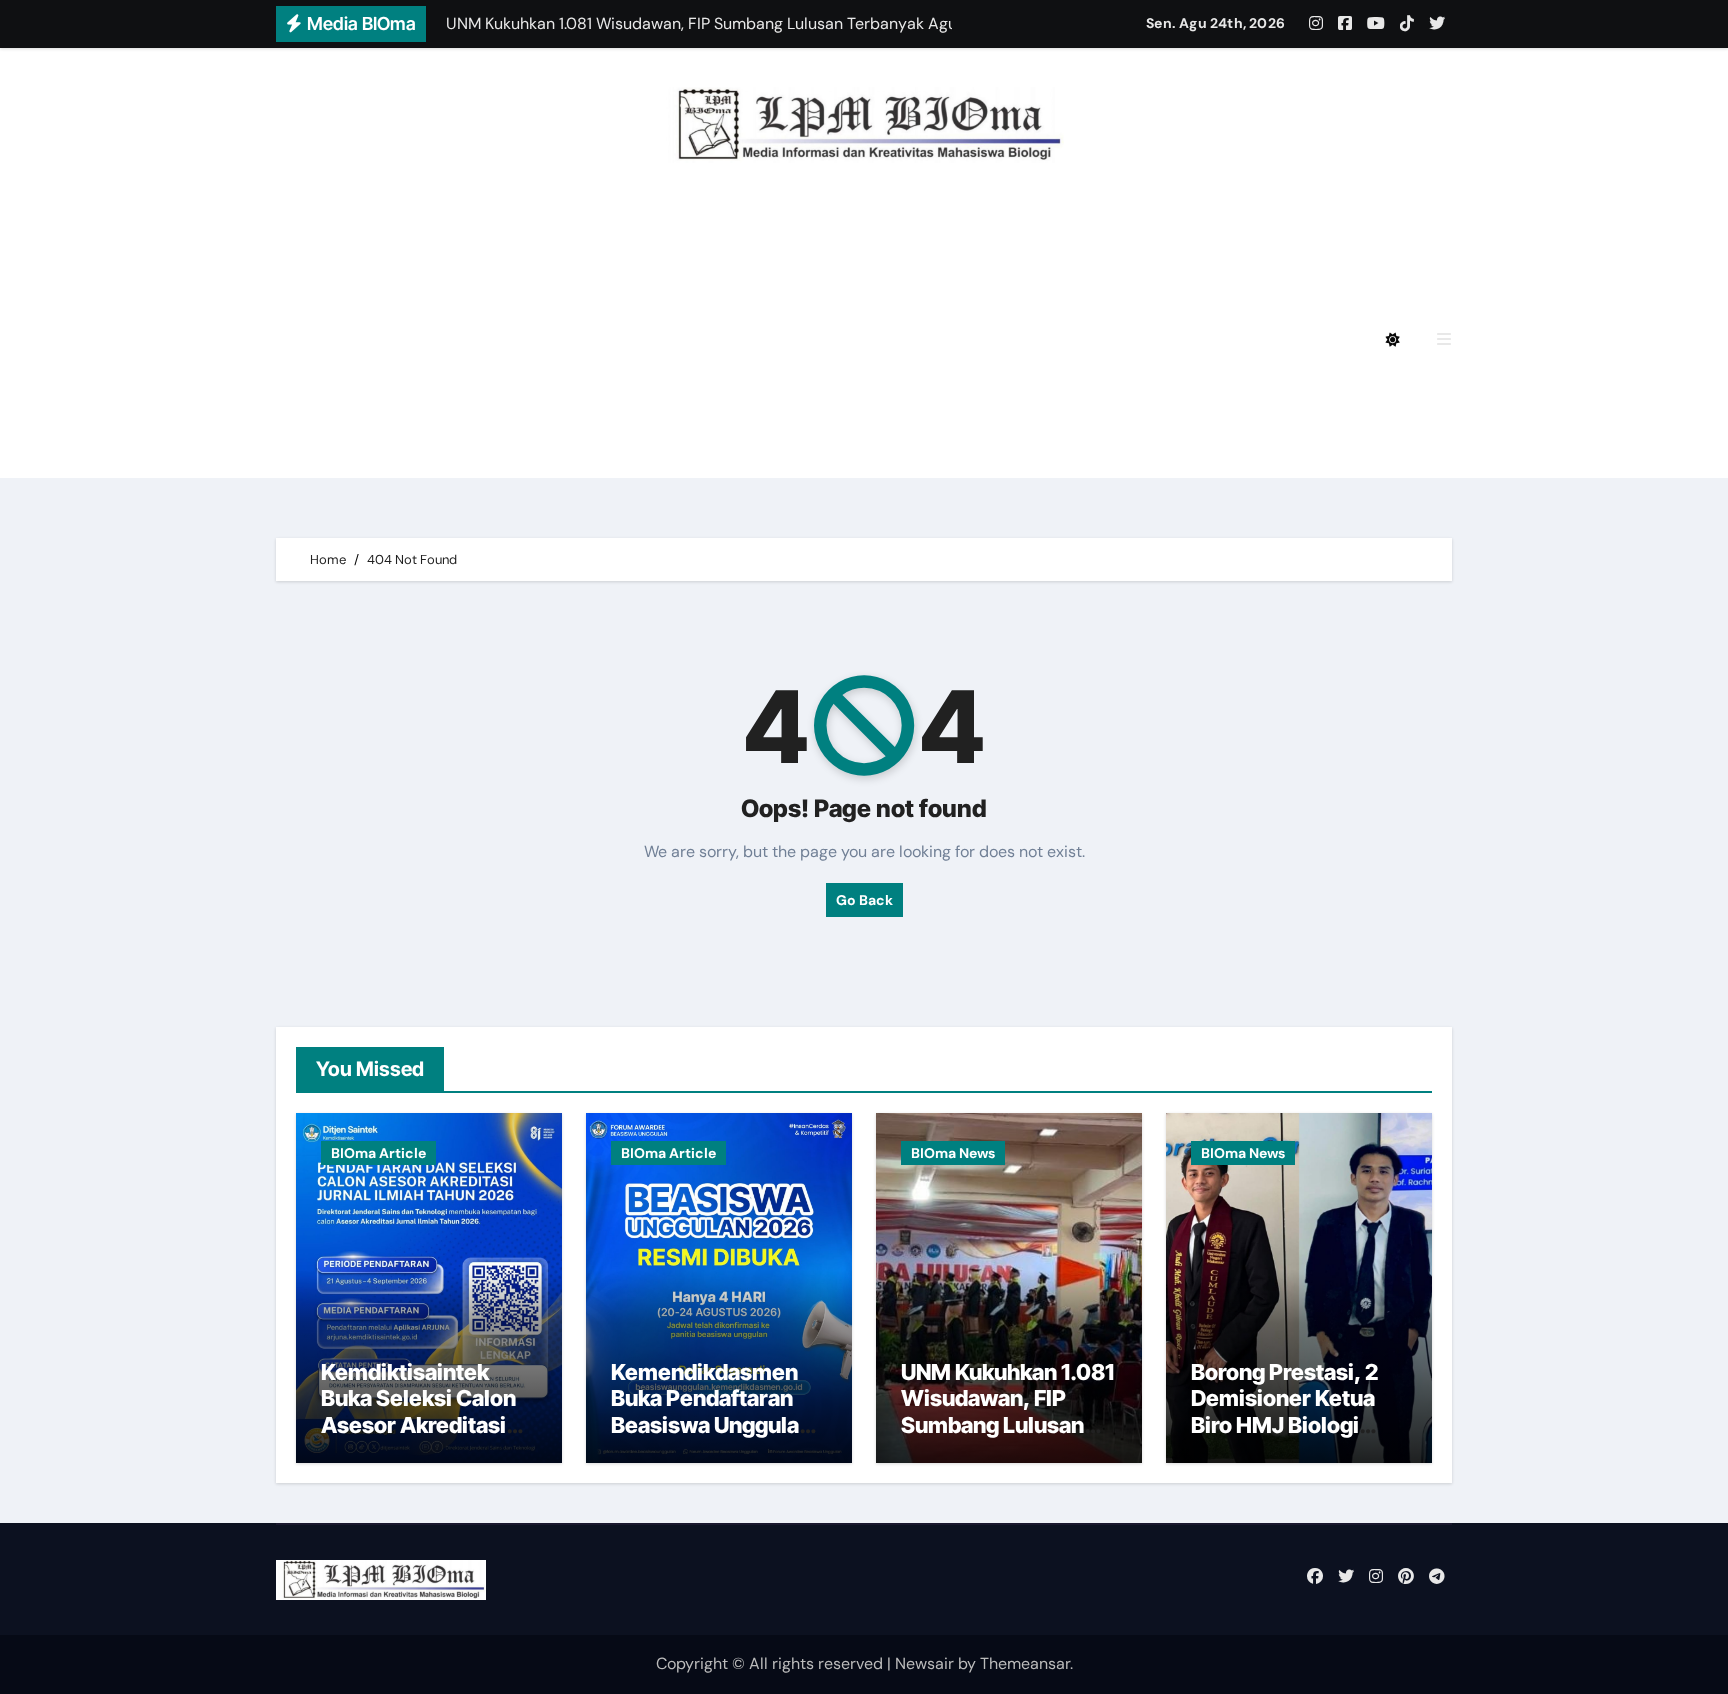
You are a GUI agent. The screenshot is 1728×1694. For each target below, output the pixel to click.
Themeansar (1025, 1663)
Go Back (864, 900)
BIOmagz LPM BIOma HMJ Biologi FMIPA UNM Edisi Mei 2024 (588, 339)
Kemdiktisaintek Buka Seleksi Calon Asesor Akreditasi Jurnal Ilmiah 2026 (418, 1411)
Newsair (924, 1663)
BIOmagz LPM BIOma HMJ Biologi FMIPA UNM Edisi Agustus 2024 (608, 284)
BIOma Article (378, 1153)
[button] (1444, 339)
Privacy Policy (403, 229)
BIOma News (953, 1153)
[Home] (302, 340)
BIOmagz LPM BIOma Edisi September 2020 (522, 450)
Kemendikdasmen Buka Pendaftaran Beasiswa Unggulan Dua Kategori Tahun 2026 (711, 1425)
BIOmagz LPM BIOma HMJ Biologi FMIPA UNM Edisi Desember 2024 (764, 229)
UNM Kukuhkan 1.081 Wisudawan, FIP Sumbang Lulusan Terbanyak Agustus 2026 (1007, 1425)
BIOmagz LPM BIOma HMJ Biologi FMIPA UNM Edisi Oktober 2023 (608, 395)
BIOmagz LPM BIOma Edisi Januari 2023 (1064, 395)
